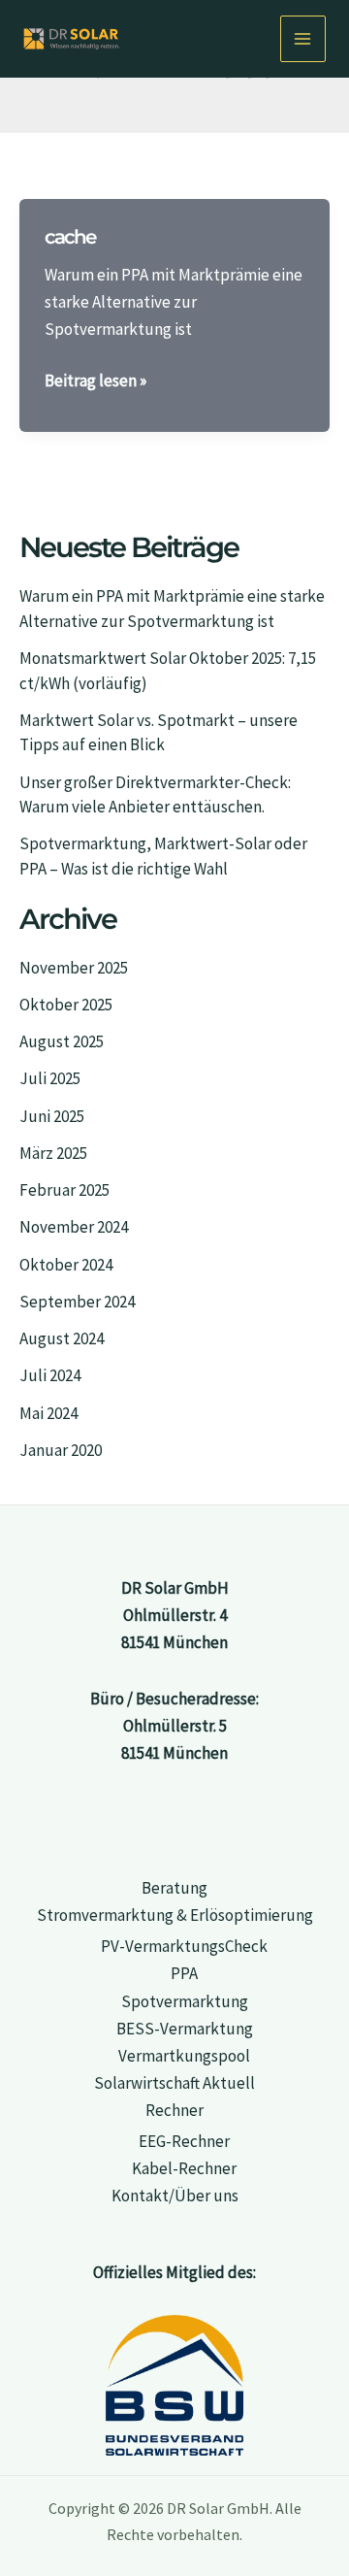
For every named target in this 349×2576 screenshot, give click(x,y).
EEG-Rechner (184, 2141)
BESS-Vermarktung (185, 2029)
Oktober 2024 (66, 1265)
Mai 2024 (48, 1413)
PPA (184, 1973)
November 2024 (74, 1227)
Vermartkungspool (184, 2056)
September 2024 (77, 1302)
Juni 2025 (52, 1116)
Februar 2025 (64, 1190)
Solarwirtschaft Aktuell (174, 2083)
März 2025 (53, 1153)
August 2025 (62, 1041)
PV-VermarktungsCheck (184, 1946)
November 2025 (74, 968)
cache (70, 237)
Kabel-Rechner (184, 2168)
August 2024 (62, 1338)
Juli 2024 (50, 1375)
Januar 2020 (61, 1450)
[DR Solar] (72, 38)
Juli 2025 (50, 1078)
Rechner (174, 2110)
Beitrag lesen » (95, 380)
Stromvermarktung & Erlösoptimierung (175, 1915)
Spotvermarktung (185, 2001)
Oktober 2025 (66, 1005)
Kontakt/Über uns (175, 2196)
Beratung (174, 1888)
